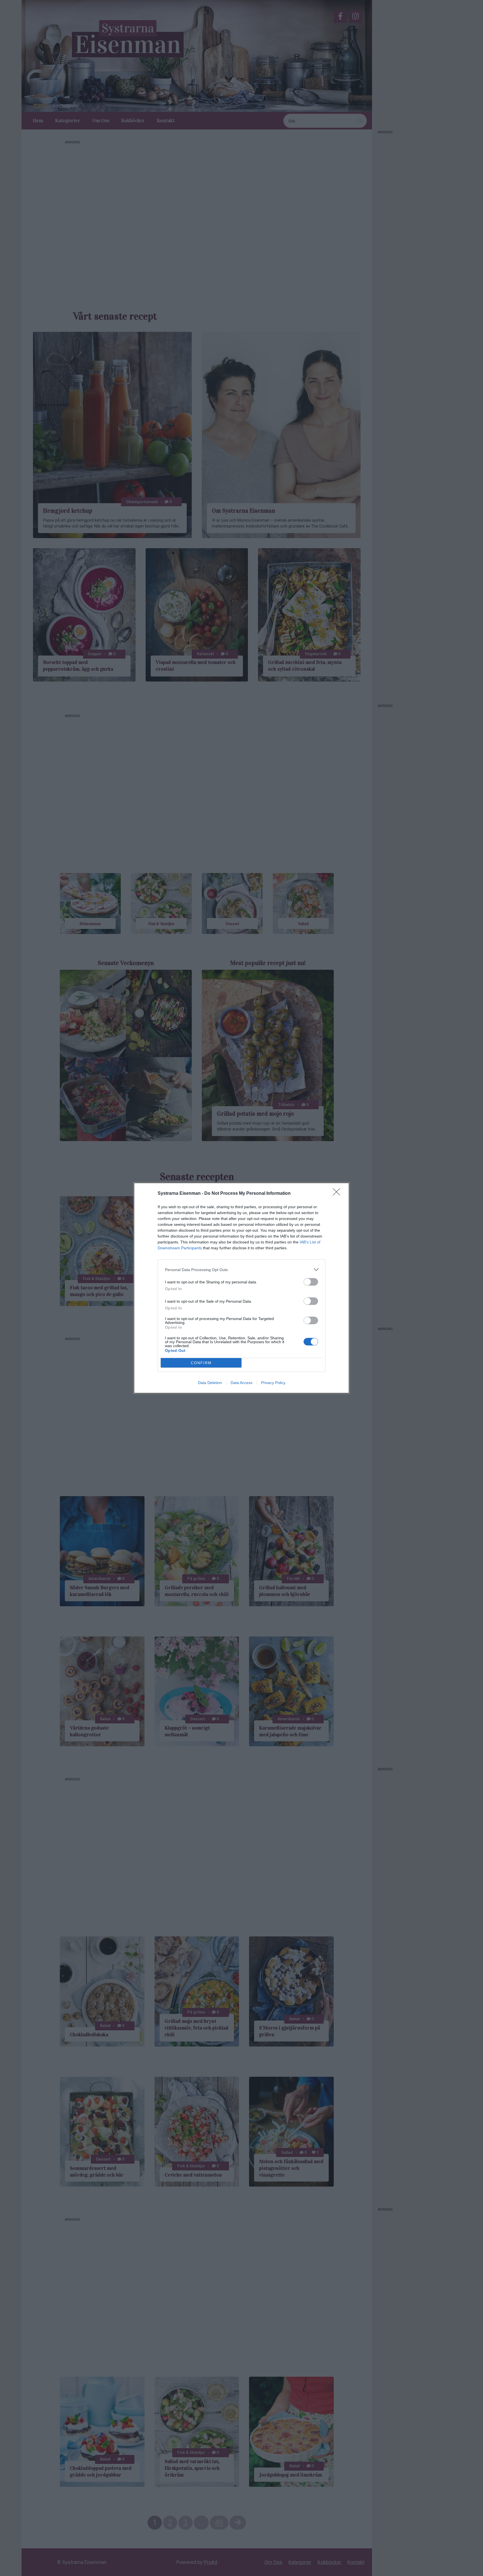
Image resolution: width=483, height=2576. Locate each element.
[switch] (311, 1282)
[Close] (338, 1194)
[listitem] (241, 1270)
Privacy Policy (273, 1383)
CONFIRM (201, 1363)
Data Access (241, 1383)
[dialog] (241, 1288)
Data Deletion (210, 1383)
